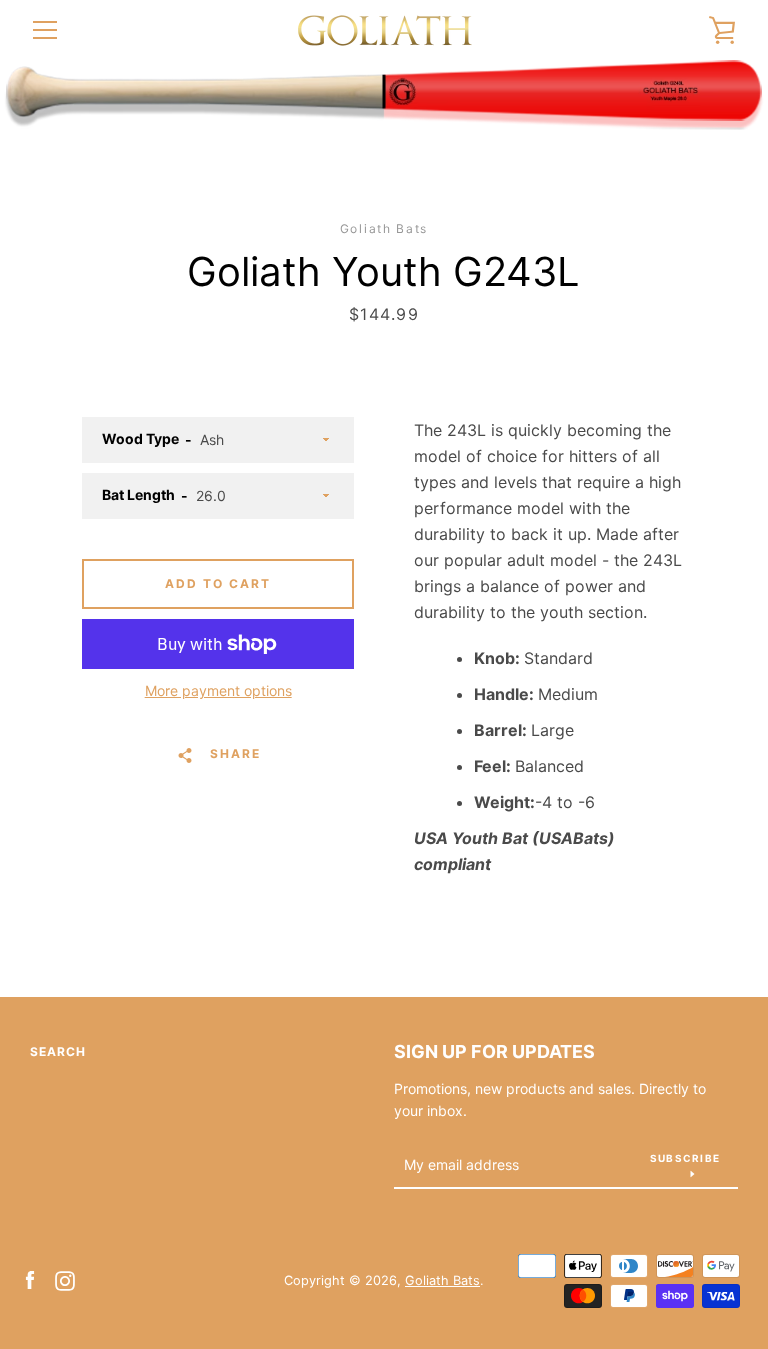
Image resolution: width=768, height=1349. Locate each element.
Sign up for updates (494, 1051)
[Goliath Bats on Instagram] (65, 1279)
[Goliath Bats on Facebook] (30, 1279)
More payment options (218, 690)
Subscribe (685, 1158)
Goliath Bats (442, 1280)
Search (58, 1051)
